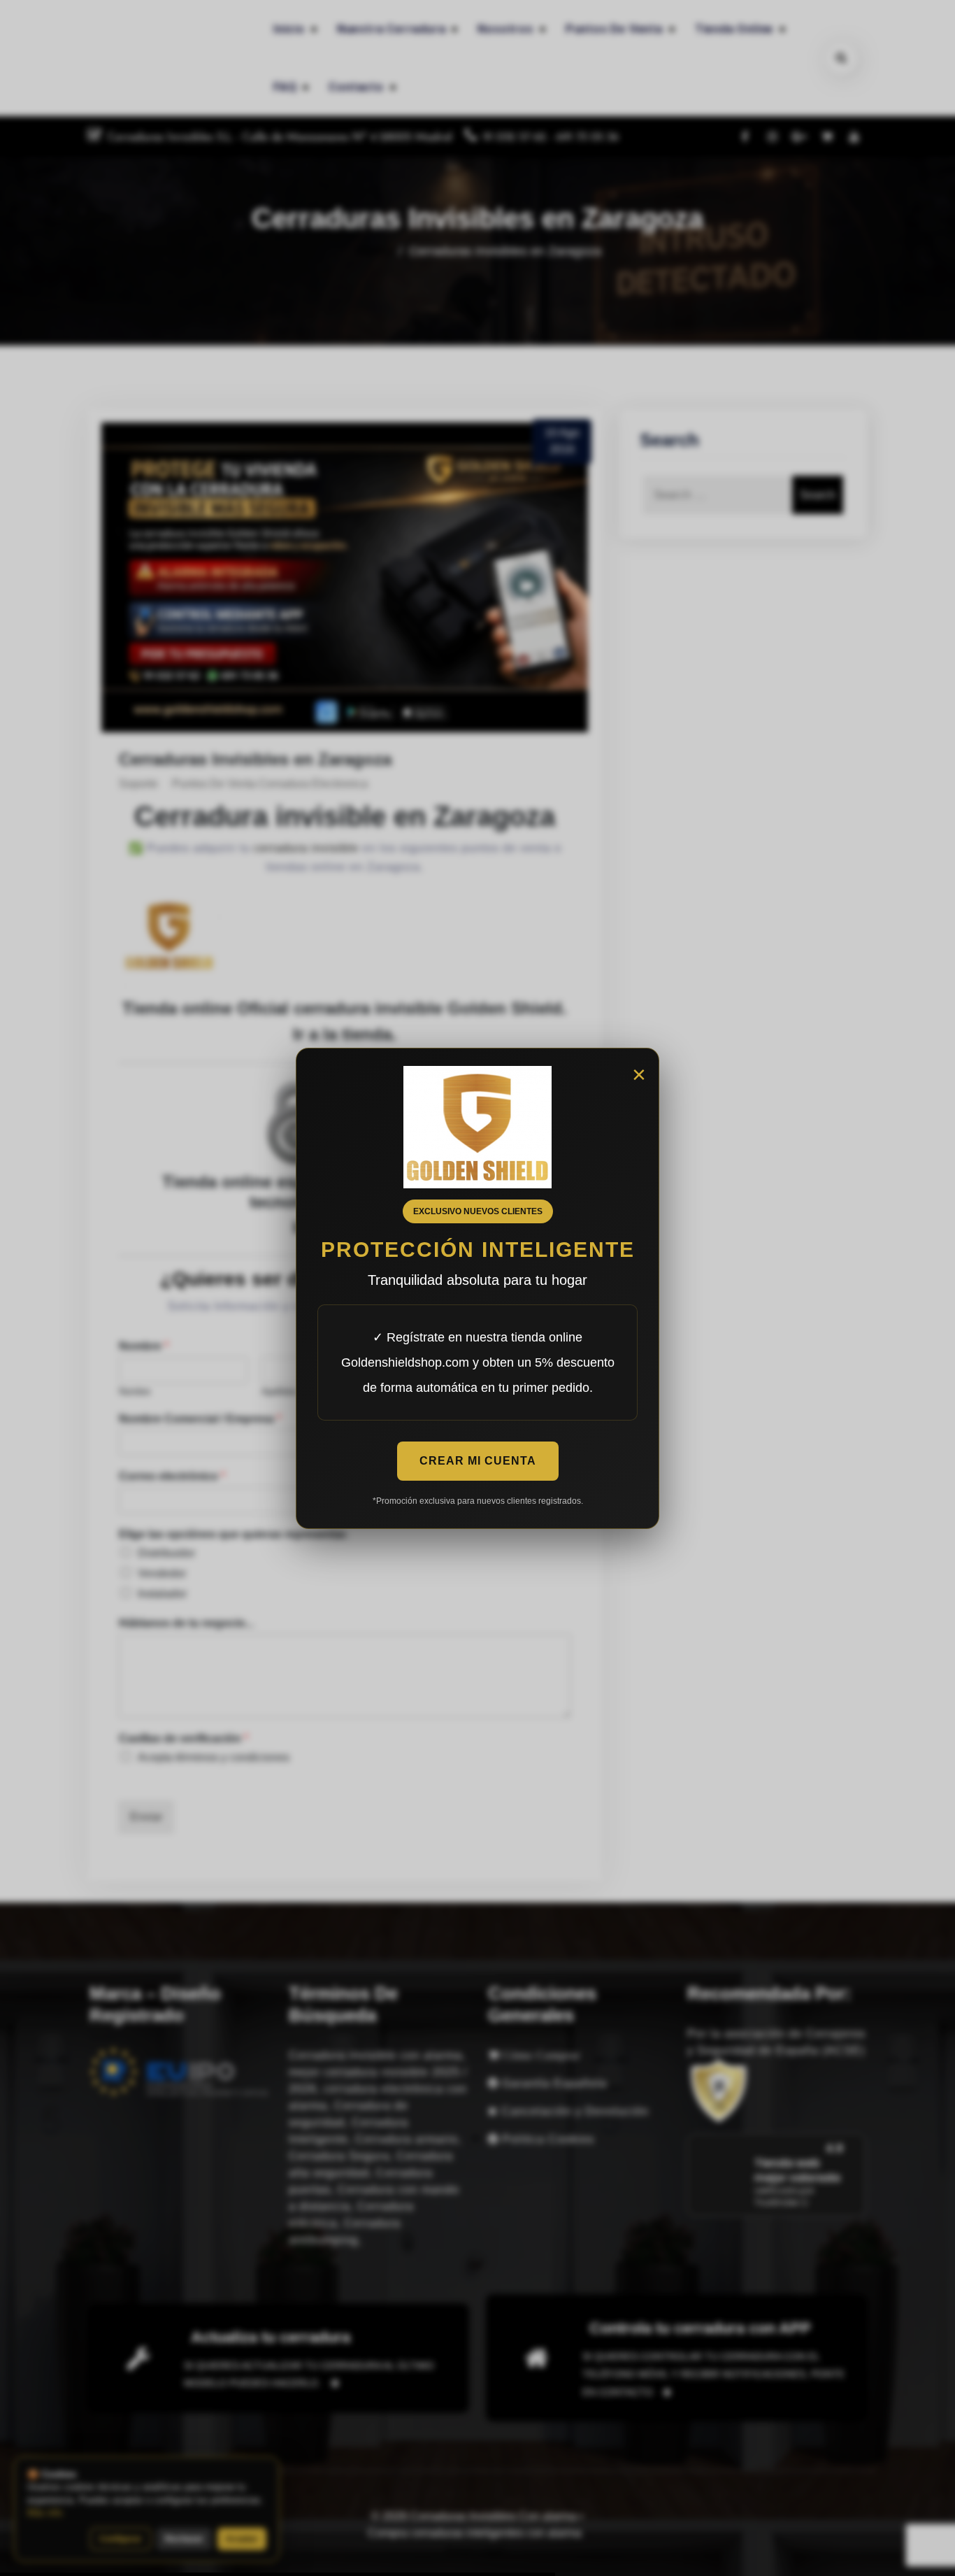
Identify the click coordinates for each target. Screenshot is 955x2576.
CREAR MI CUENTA (478, 1461)
